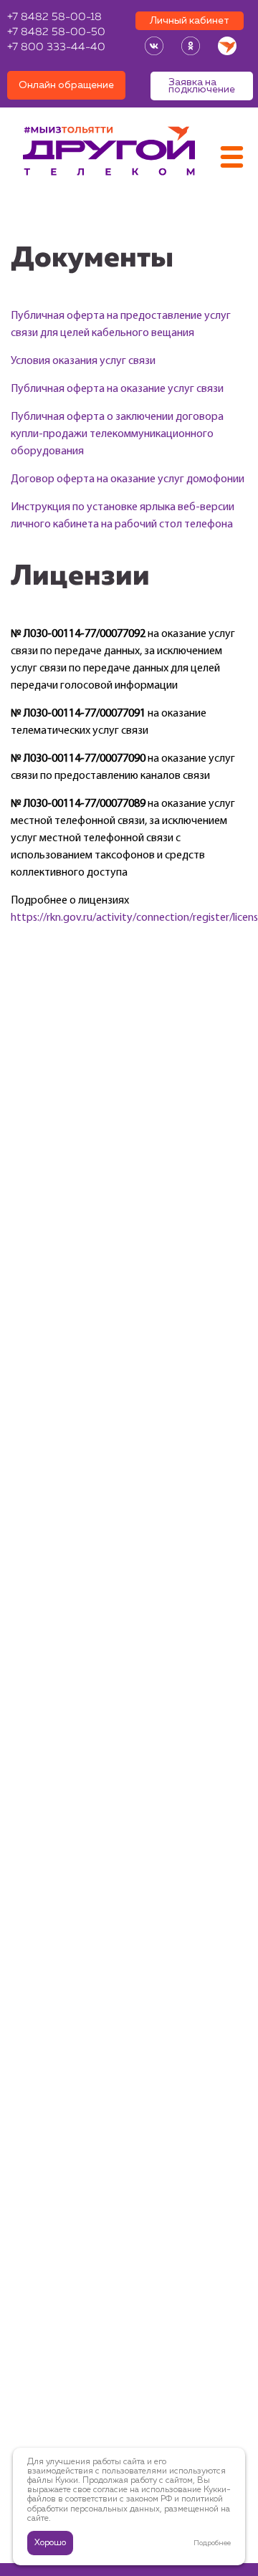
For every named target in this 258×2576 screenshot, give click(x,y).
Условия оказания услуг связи (83, 361)
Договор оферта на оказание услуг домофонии (128, 479)
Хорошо (50, 2543)
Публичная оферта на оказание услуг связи (117, 389)
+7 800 (56, 48)
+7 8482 (54, 18)
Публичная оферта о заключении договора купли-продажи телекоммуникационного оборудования (117, 434)
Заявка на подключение (202, 86)
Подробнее (212, 2543)
